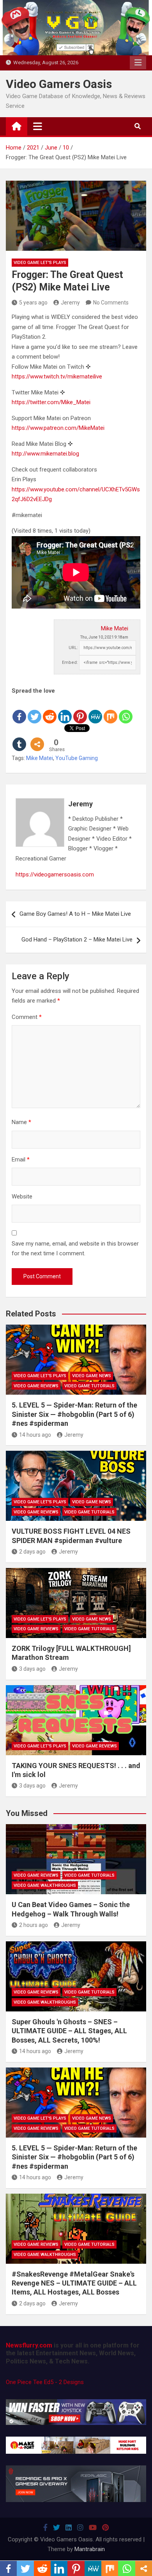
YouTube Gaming (77, 758)
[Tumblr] (19, 738)
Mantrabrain (90, 2549)
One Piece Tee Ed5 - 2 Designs (45, 2382)
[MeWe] (95, 710)
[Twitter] (34, 710)
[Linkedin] (65, 710)
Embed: (70, 662)
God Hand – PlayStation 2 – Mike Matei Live (77, 940)
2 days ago (32, 1552)
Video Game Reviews (36, 1386)
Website (22, 1197)
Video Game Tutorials (89, 1386)
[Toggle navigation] (38, 126)
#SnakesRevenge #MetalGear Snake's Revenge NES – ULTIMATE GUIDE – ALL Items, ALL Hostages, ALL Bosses (74, 2283)
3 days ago (32, 1669)
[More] (37, 738)
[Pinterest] (80, 710)
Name (21, 1122)
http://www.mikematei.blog (45, 454)
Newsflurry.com (29, 2345)
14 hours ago (35, 1435)
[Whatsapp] (126, 710)
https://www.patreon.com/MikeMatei (58, 428)
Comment (27, 1017)
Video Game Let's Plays (40, 263)
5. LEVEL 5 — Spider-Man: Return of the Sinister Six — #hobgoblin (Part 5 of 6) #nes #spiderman (74, 1414)
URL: (73, 648)
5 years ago (33, 303)
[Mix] (110, 710)
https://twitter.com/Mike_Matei (51, 402)
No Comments (111, 303)
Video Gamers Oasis (59, 84)
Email (21, 1160)
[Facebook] (19, 710)
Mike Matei (115, 628)
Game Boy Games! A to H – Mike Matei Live (75, 914)
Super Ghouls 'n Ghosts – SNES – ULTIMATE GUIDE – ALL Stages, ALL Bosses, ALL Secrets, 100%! (69, 2031)
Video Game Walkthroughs (45, 1885)
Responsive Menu (138, 63)
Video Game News (92, 1376)
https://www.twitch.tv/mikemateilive (57, 377)
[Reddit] (50, 710)
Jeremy (70, 303)
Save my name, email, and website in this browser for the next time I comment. (75, 1249)
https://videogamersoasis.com (55, 875)
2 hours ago (34, 1925)
